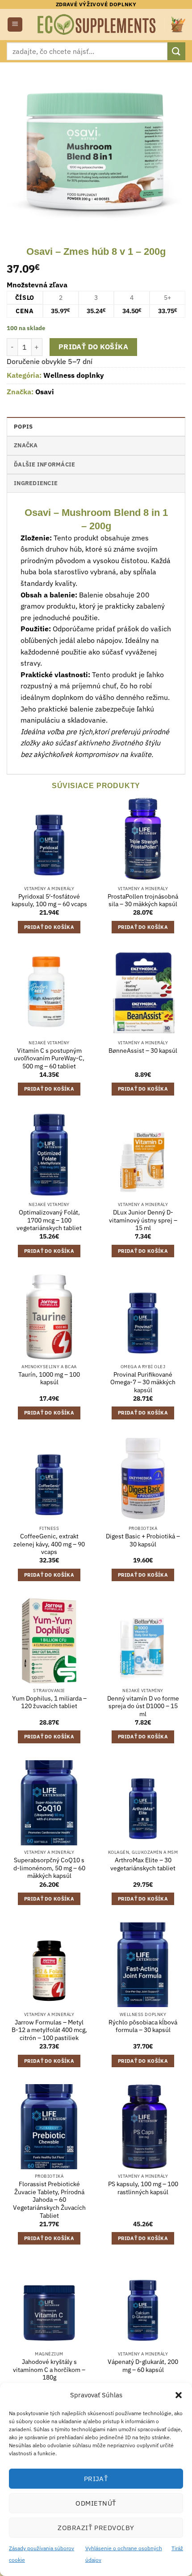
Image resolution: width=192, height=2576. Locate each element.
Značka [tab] (26, 445)
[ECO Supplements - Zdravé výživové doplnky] (97, 25)
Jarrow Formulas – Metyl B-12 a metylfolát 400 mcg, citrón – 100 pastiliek (49, 2030)
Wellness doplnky (74, 375)
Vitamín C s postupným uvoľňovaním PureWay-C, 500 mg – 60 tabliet (49, 1059)
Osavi (45, 392)
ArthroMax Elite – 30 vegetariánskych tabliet (143, 1864)
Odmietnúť (96, 2503)
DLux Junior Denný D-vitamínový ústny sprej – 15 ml (143, 1220)
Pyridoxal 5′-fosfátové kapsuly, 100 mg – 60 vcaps (49, 901)
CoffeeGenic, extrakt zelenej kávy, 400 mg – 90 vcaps (49, 1544)
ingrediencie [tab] (36, 483)
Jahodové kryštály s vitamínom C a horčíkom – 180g (49, 2370)
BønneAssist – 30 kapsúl (143, 1051)
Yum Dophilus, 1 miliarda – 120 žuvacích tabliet (49, 1703)
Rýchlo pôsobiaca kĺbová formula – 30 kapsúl (143, 2026)
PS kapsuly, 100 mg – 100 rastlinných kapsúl (143, 2188)
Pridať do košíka (93, 347)
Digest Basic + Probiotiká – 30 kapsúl (143, 1540)
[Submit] (176, 51)
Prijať (96, 2479)
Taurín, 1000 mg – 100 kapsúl (49, 1379)
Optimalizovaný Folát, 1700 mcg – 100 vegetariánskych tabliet (49, 1220)
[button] (179, 2395)
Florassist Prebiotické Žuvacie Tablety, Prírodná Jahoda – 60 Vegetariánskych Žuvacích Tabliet (49, 2200)
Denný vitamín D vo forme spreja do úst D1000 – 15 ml (143, 1706)
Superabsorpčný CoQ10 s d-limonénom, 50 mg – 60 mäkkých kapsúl (49, 1868)
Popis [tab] (23, 427)
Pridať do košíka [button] (49, 927)
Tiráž (177, 2548)
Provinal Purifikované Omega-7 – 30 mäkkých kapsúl (143, 1382)
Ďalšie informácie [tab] (44, 464)
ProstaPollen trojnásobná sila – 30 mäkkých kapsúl (143, 901)
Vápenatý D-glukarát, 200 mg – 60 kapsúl (143, 2366)
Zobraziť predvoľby (96, 2528)
